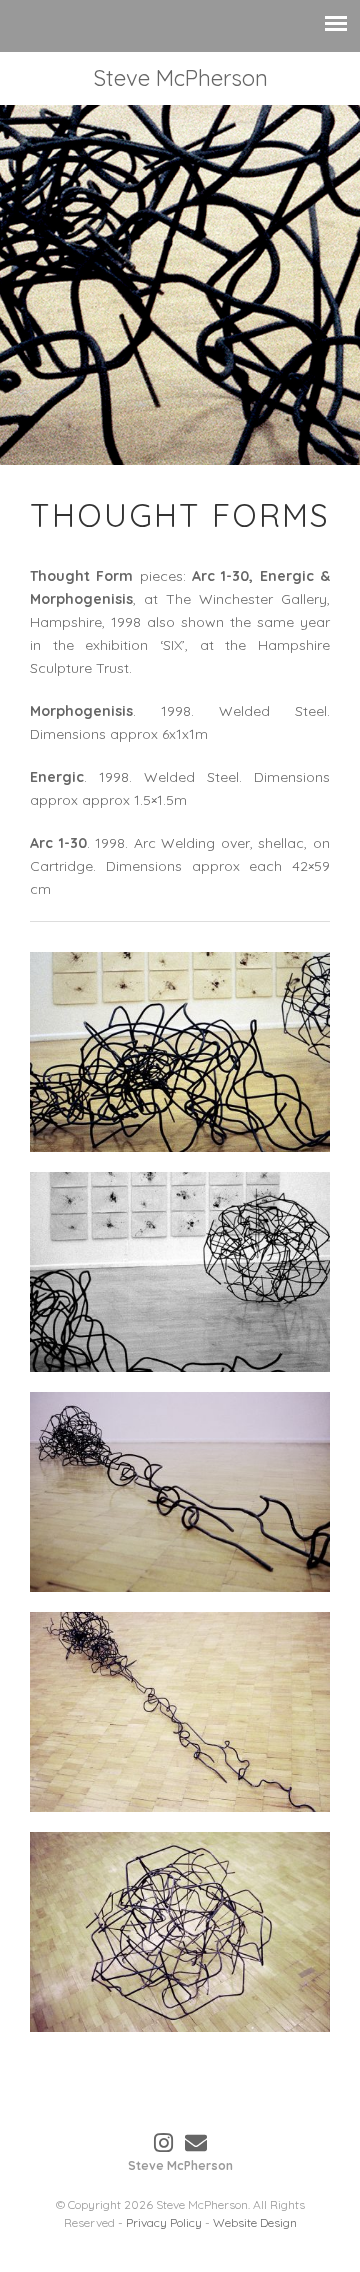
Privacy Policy (164, 2222)
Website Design (255, 2222)
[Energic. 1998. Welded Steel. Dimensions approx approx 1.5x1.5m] (180, 1932)
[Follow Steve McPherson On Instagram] (163, 2143)
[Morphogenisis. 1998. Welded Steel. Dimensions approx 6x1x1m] (180, 1492)
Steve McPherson (180, 78)
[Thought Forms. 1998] (180, 1052)
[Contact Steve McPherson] (196, 2143)
